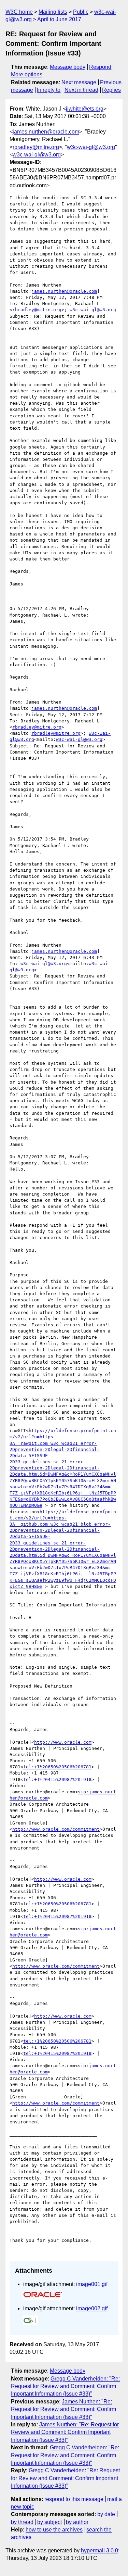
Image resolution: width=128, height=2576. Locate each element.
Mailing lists (53, 12)
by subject (49, 2522)
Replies (111, 90)
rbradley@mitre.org (36, 147)
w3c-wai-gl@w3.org (91, 147)
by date (106, 2514)
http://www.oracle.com (63, 1742)
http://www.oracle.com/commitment (56, 1829)
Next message (79, 82)
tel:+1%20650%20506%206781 (57, 1767)
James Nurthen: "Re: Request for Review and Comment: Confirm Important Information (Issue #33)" (63, 2409)
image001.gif (92, 2284)
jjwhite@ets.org (85, 109)
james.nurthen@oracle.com (46, 132)
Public (81, 12)
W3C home (19, 12)
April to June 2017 (59, 19)
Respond (100, 67)
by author (77, 2522)
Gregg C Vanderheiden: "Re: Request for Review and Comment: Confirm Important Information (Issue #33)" (65, 2386)
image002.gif (92, 2308)
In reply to (49, 90)
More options (27, 74)
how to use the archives (54, 2530)
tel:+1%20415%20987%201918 (57, 1779)
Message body (68, 67)
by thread (22, 2522)
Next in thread (81, 90)
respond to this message (74, 2499)
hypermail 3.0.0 (99, 2550)
